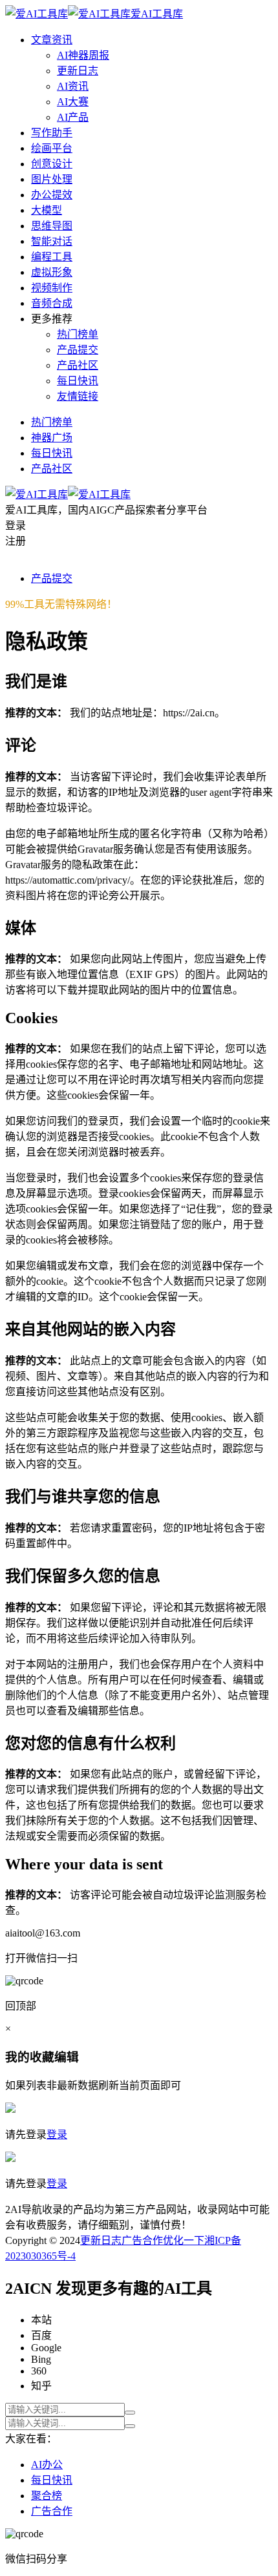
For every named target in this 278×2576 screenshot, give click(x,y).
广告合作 (142, 2240)
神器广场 (52, 438)
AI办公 (47, 2465)
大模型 (47, 210)
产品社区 (78, 365)
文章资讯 (52, 40)
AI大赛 (73, 102)
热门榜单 (78, 334)
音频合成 (52, 303)
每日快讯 (78, 381)
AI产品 (73, 117)
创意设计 (52, 164)
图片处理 (52, 179)
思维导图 (52, 226)
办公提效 (52, 195)
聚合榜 (47, 2496)
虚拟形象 (52, 272)
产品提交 (78, 350)
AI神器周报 (83, 55)
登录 (57, 2135)
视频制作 (52, 288)
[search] (130, 2413)
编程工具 (52, 257)
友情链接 (78, 396)
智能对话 (52, 241)
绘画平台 (52, 148)
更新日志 (78, 71)
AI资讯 (73, 86)
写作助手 (52, 133)
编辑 (67, 2057)
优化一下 (184, 2240)
